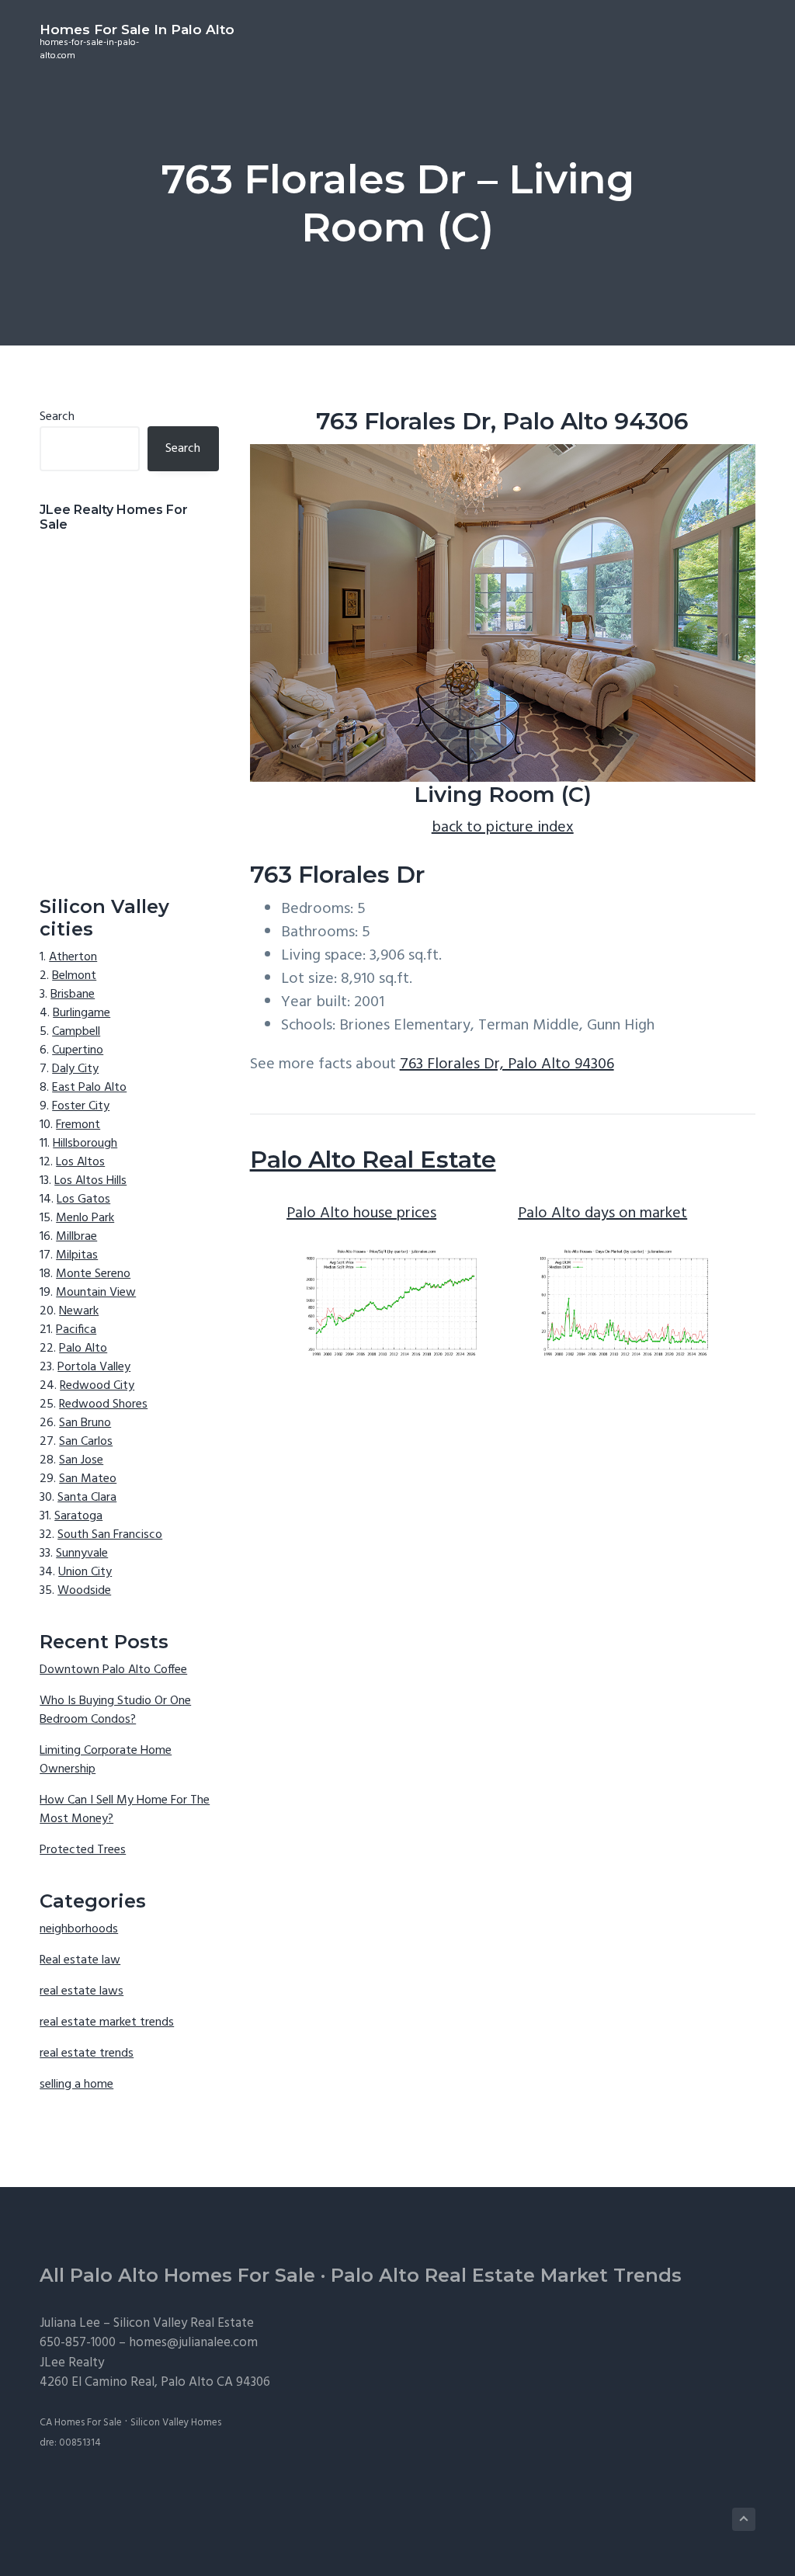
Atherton (73, 957)
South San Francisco (110, 1535)
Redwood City (97, 1386)
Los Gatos (83, 1199)
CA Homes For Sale (81, 2423)
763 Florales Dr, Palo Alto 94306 (507, 1064)
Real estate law (80, 1960)
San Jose (81, 1460)
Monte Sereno (93, 1274)
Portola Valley (94, 1367)
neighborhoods (79, 1929)
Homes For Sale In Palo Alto (137, 30)
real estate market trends (107, 2022)
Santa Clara (87, 1498)
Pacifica (76, 1330)
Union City (85, 1572)
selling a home (76, 2085)
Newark (79, 1311)
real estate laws (82, 1991)
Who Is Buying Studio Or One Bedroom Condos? (115, 1710)
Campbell (76, 1032)
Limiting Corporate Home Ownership (106, 1760)
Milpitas (77, 1255)
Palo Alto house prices (361, 1213)
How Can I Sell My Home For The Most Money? (125, 1810)
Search (57, 417)
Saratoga (78, 1516)
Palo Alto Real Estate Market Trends (506, 2275)
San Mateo (88, 1479)
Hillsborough (85, 1144)
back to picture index (503, 828)
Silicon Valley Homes (176, 2423)
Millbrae (76, 1237)
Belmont (74, 976)
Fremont (78, 1125)
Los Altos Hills (90, 1181)
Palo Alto (83, 1349)
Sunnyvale (82, 1554)
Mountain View (96, 1293)
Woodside (84, 1591)
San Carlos (86, 1442)
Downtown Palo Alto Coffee (113, 1670)
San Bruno (85, 1423)
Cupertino (78, 1050)
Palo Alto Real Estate (373, 1160)
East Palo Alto (89, 1088)
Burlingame (82, 1013)
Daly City (75, 1069)
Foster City (81, 1106)
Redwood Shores (103, 1404)
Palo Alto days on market (602, 1213)
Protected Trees (83, 1850)
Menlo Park (85, 1218)
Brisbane (73, 995)
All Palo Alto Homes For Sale (177, 2275)
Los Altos (80, 1162)
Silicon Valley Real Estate (184, 2323)
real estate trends (87, 2054)
